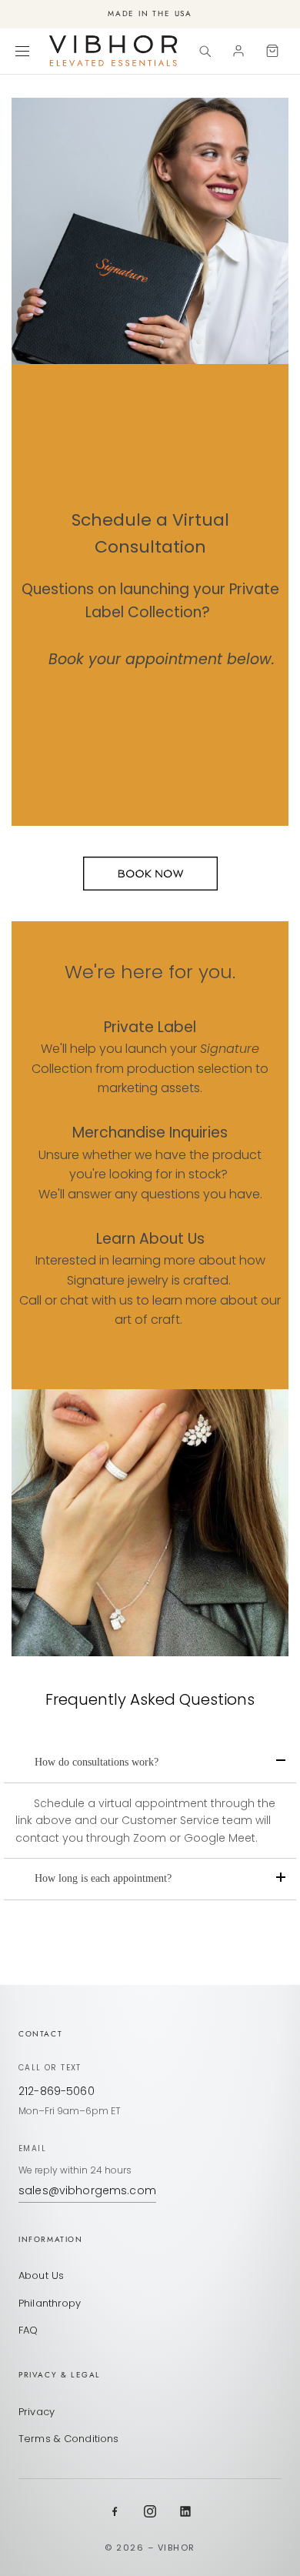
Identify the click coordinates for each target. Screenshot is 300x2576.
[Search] (205, 51)
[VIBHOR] (113, 51)
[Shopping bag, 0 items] (272, 51)
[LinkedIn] (185, 2511)
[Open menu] (25, 51)
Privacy (37, 2412)
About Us (41, 2275)
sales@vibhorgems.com (87, 2190)
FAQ (28, 2330)
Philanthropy (50, 2303)
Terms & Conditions (68, 2439)
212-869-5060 (57, 2091)
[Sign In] (238, 51)
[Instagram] (150, 2511)
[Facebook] (115, 2511)
